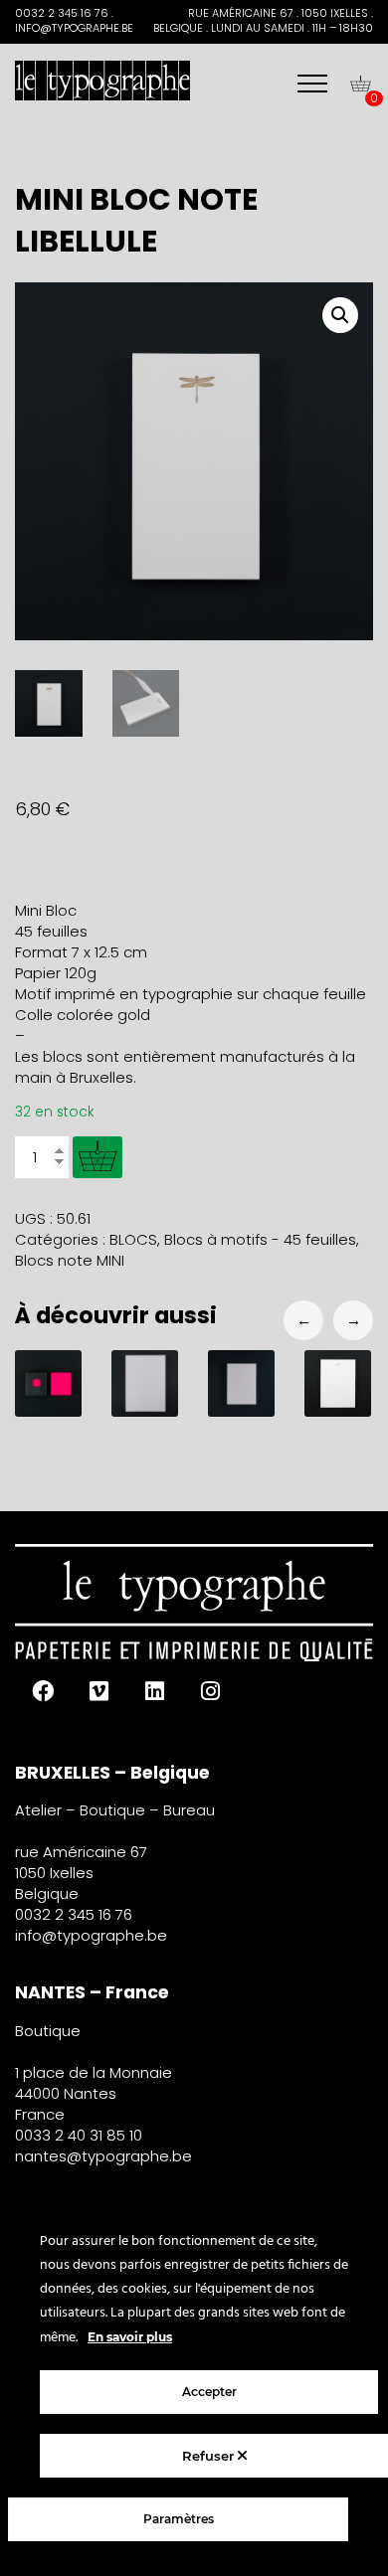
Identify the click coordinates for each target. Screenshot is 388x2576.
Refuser (210, 2456)
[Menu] (312, 84)
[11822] (97, 1157)
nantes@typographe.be (103, 2156)
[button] (340, 315)
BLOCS (133, 1239)
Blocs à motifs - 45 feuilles (260, 1239)
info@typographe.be (91, 1935)
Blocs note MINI (70, 1260)
